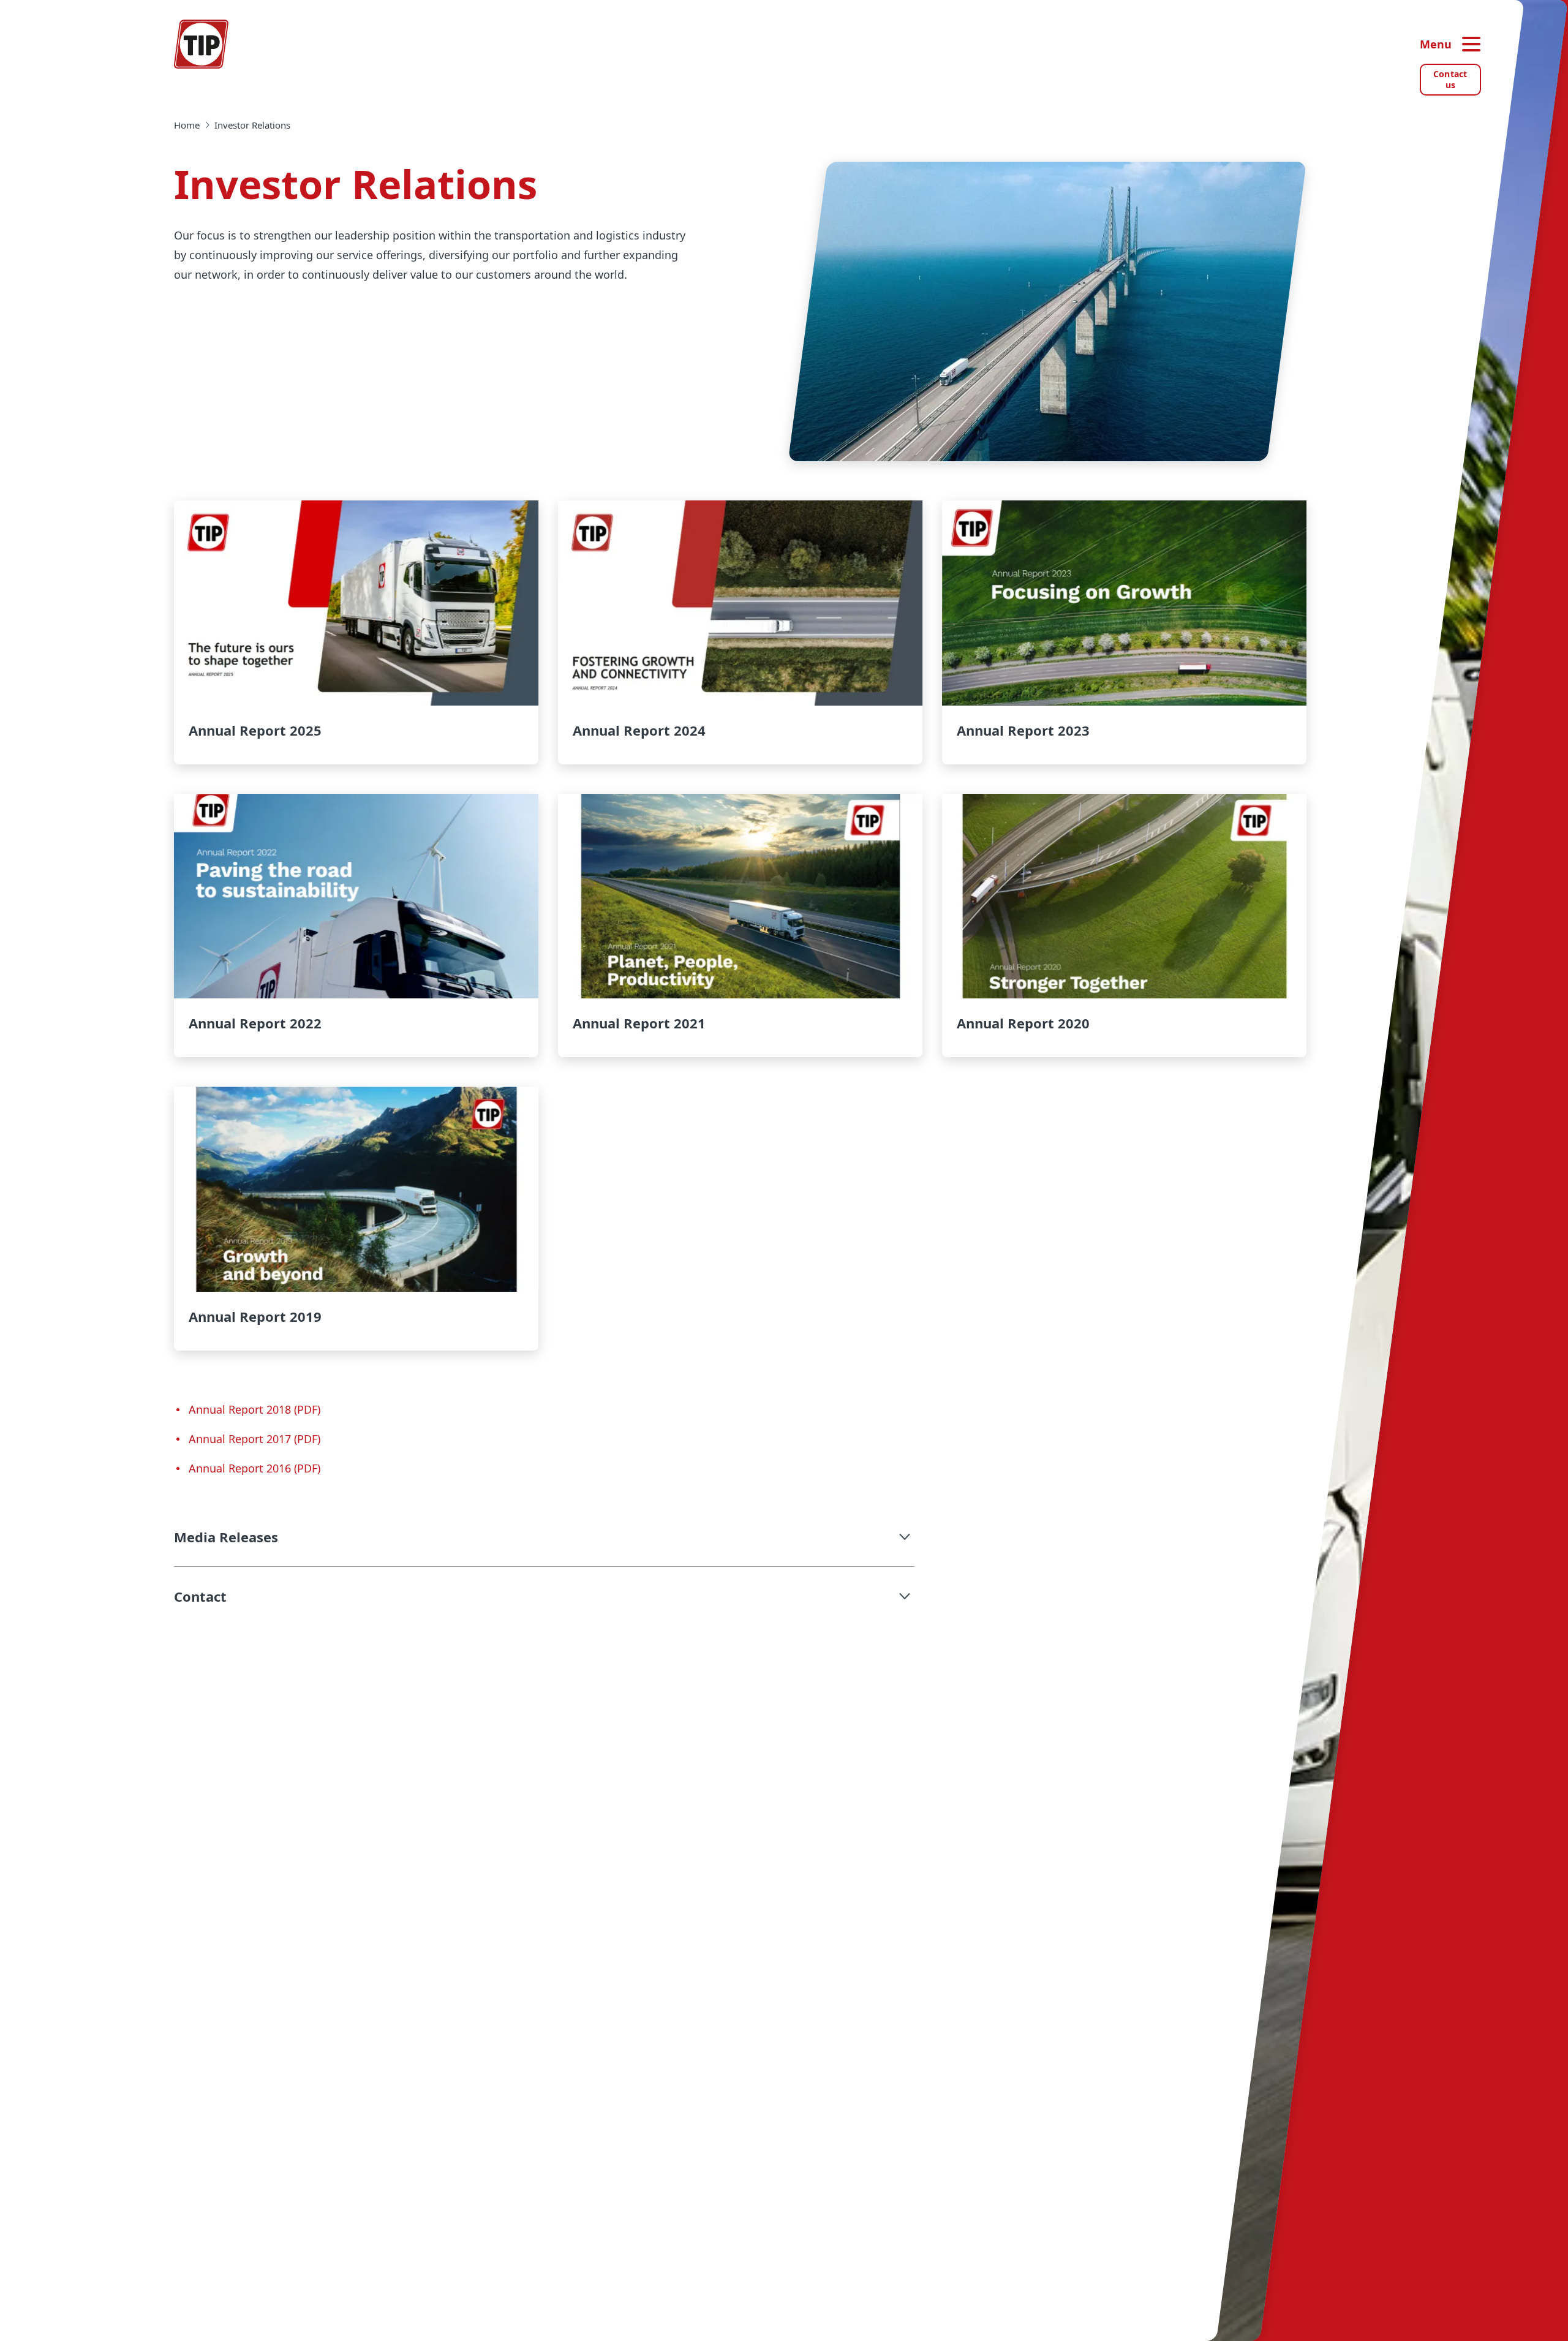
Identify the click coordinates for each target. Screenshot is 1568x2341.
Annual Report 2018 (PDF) (254, 1409)
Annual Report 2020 (1124, 926)
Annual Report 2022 (356, 926)
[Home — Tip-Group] (202, 44)
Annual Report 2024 (740, 632)
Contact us (1450, 79)
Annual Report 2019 (356, 1219)
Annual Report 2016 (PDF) (254, 1468)
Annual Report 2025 (356, 632)
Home (187, 125)
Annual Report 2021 (740, 926)
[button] (544, 1537)
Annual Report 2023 (1124, 632)
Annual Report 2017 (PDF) (254, 1439)
